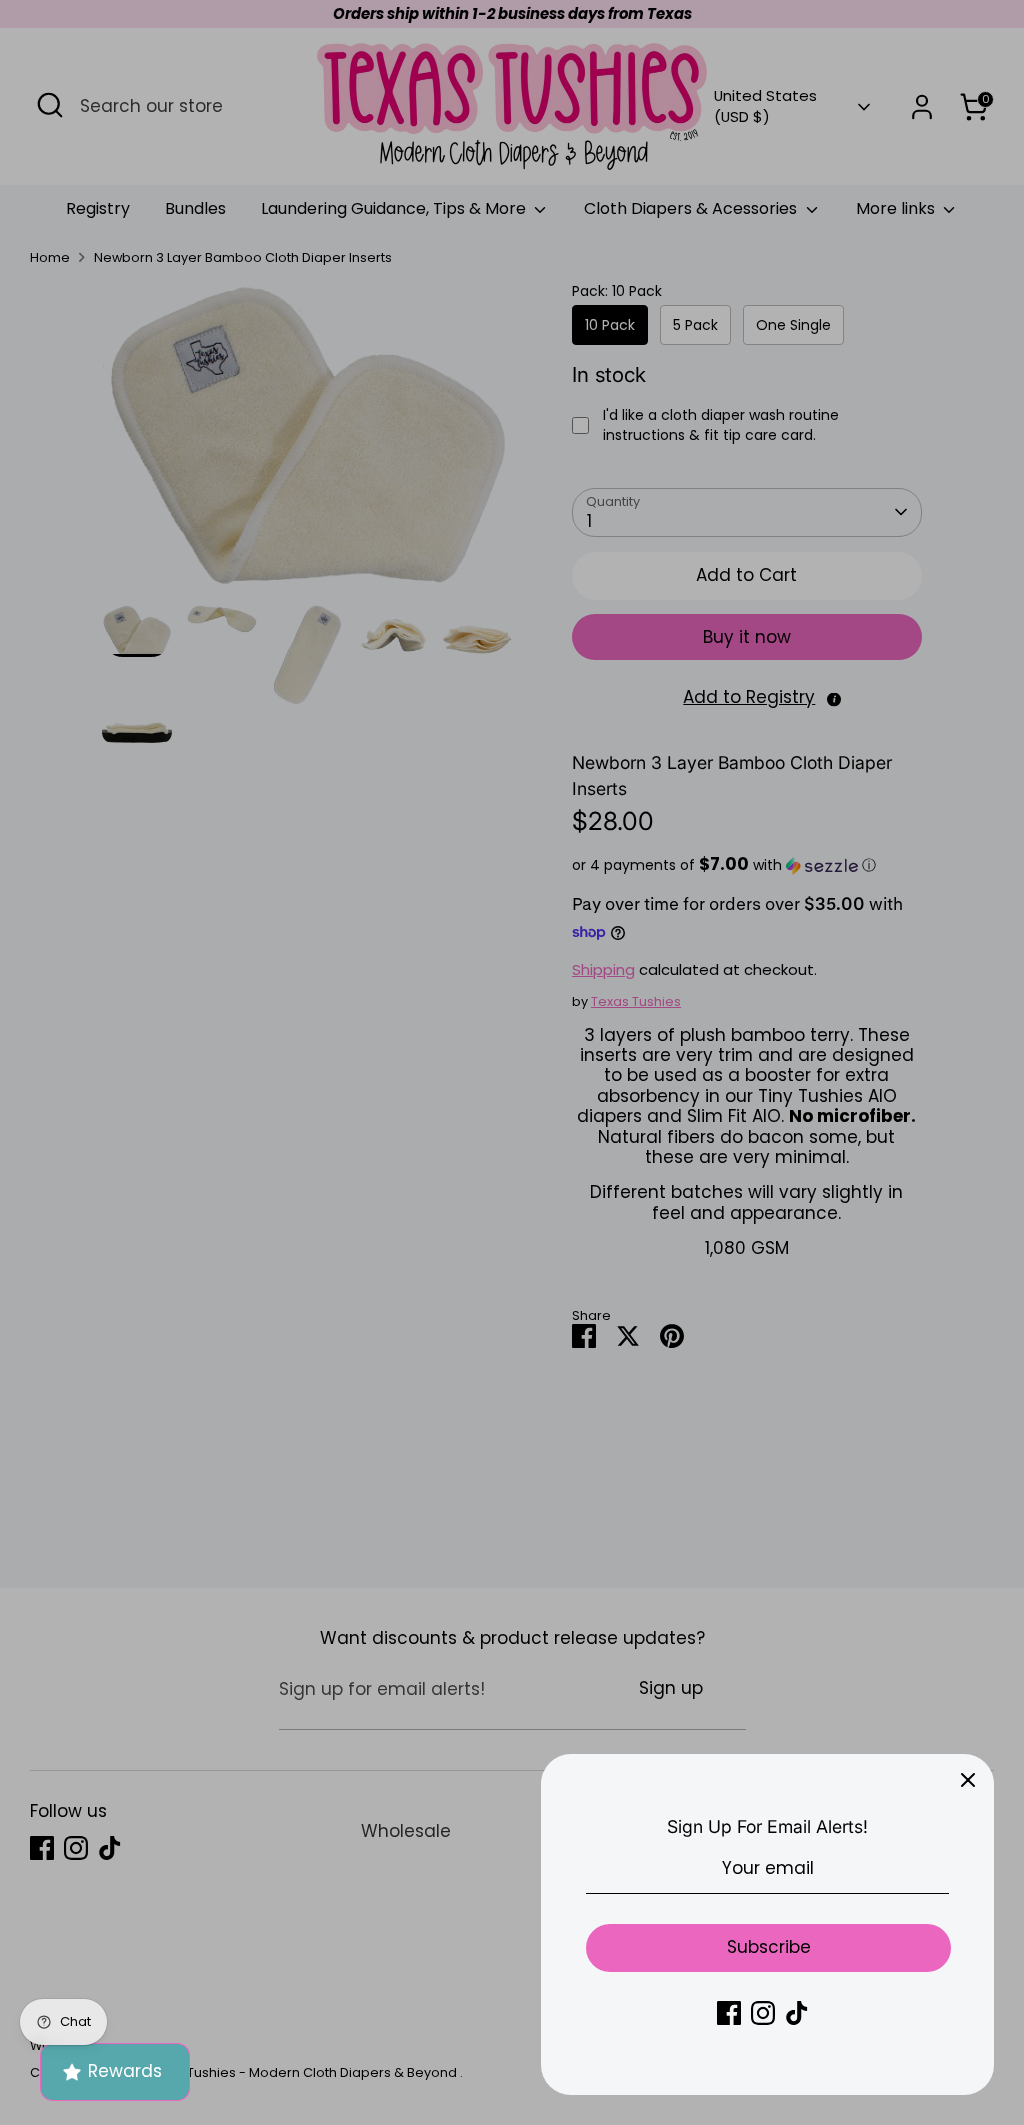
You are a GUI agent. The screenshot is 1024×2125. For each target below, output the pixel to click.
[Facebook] (729, 2013)
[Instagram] (763, 2013)
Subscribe (769, 1947)
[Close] (968, 1780)
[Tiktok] (797, 2013)
